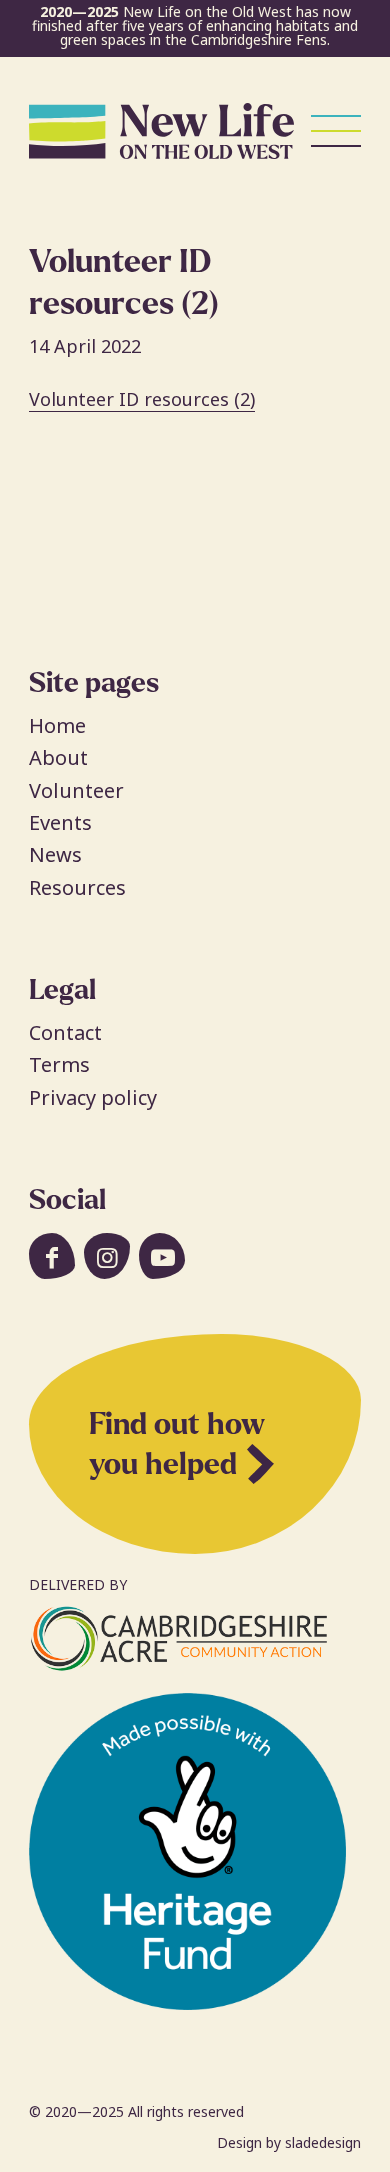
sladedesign (323, 2142)
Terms (59, 1064)
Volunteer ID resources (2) (142, 399)
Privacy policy (93, 1097)
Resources (77, 887)
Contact (65, 1032)
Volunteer (76, 790)
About (58, 757)
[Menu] (326, 131)
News (55, 854)
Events (60, 822)
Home (57, 725)
